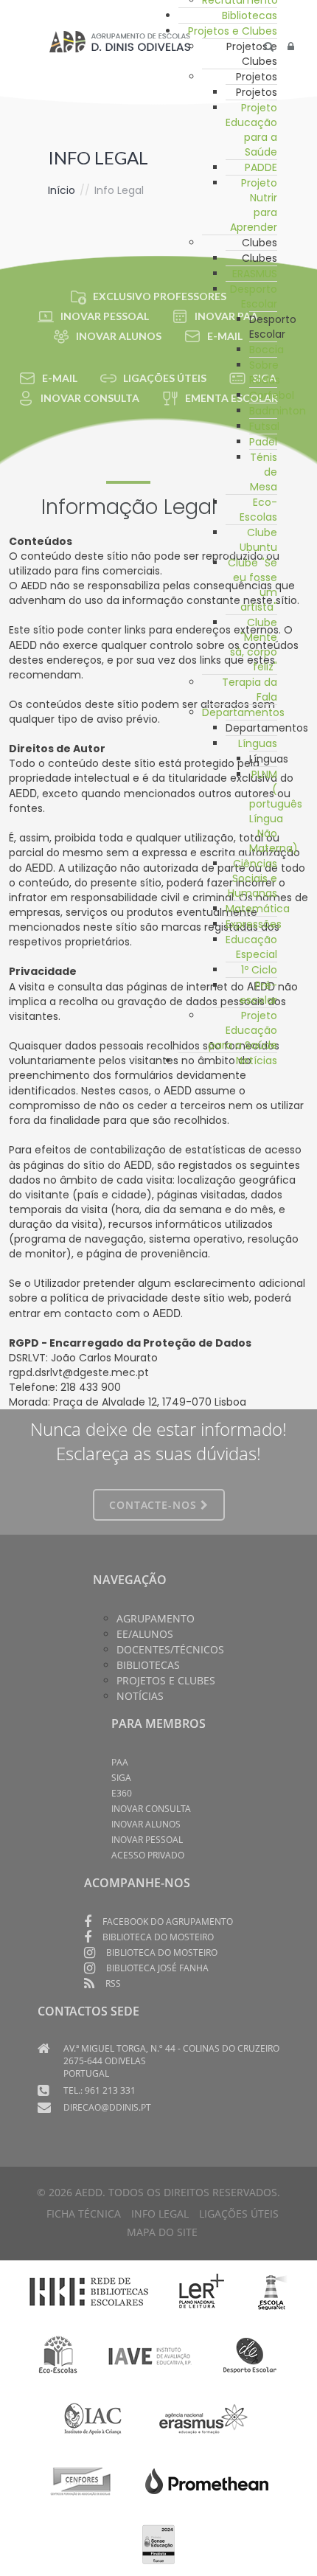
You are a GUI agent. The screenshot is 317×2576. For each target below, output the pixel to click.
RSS (113, 1983)
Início (62, 190)
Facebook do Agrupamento (168, 1921)
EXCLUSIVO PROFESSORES (160, 296)
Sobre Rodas (265, 372)
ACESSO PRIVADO (148, 1855)
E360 (122, 1793)
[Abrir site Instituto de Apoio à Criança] (93, 2418)
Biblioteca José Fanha (157, 1968)
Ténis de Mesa (264, 472)
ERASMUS (255, 274)
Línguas (258, 743)
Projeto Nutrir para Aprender (254, 205)
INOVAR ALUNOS (119, 336)
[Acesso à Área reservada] (291, 46)
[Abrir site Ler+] (202, 2291)
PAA (120, 1762)
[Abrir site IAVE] (149, 2355)
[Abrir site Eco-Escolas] (58, 2355)
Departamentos (243, 712)
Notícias (257, 1060)
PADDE (261, 167)
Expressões (254, 924)
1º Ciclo (259, 970)
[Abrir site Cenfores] (81, 2481)
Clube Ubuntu (258, 540)
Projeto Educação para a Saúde (251, 130)
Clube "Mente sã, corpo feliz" (254, 645)
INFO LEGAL (160, 2214)
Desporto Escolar (254, 296)
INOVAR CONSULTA (90, 398)
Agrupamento (156, 1618)
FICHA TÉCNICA (84, 2214)
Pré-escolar (258, 993)
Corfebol (272, 395)
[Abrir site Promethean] (207, 2481)
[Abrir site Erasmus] (204, 2418)
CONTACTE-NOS (155, 1505)
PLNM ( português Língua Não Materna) (276, 811)
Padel (263, 442)
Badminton (278, 411)
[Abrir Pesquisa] (269, 46)
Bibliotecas (250, 15)
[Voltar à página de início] (120, 41)
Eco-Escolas (258, 510)
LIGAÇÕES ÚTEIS (165, 378)
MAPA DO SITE (162, 2232)
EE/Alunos (145, 1634)
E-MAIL (60, 378)
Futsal (264, 426)
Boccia (267, 350)
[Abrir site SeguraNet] (272, 2291)
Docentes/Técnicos (170, 1649)
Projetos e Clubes (233, 31)
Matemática (258, 909)
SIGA (121, 1778)
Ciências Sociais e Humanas (252, 878)
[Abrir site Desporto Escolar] (250, 2355)
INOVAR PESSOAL (105, 316)
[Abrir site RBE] (88, 2291)
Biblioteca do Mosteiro (158, 1937)
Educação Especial (251, 947)
